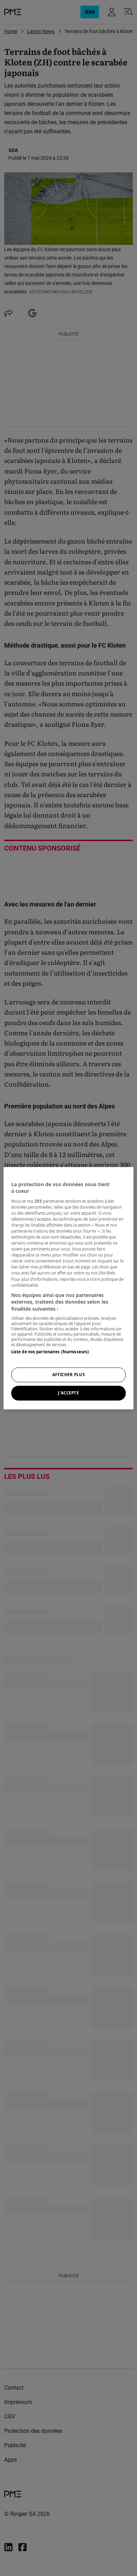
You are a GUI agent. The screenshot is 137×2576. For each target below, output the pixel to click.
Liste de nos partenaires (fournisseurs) (50, 1352)
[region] (69, 1288)
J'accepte (68, 1393)
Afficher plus (68, 1375)
